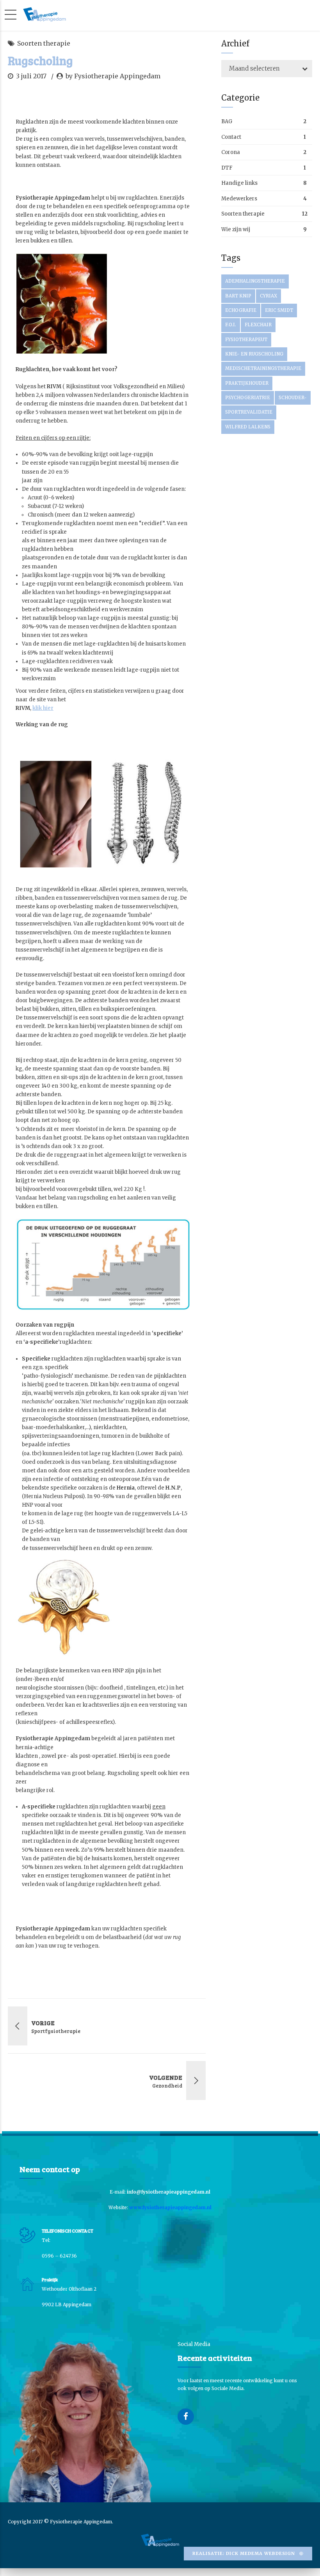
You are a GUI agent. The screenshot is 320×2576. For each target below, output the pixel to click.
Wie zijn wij (236, 229)
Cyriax (268, 296)
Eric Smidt (279, 310)
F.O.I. (231, 325)
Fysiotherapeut (246, 340)
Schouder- (293, 398)
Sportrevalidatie (249, 412)
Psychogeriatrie (248, 398)
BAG (227, 121)
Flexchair (258, 325)
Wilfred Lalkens (248, 427)
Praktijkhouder (247, 383)
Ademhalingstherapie (255, 281)
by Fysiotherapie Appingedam (113, 76)
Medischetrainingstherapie (263, 368)
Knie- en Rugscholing (254, 354)
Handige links (239, 183)
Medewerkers (239, 199)
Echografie (241, 310)
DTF (227, 168)
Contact (231, 137)
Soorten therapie (44, 43)
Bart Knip (238, 296)
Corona (231, 152)
